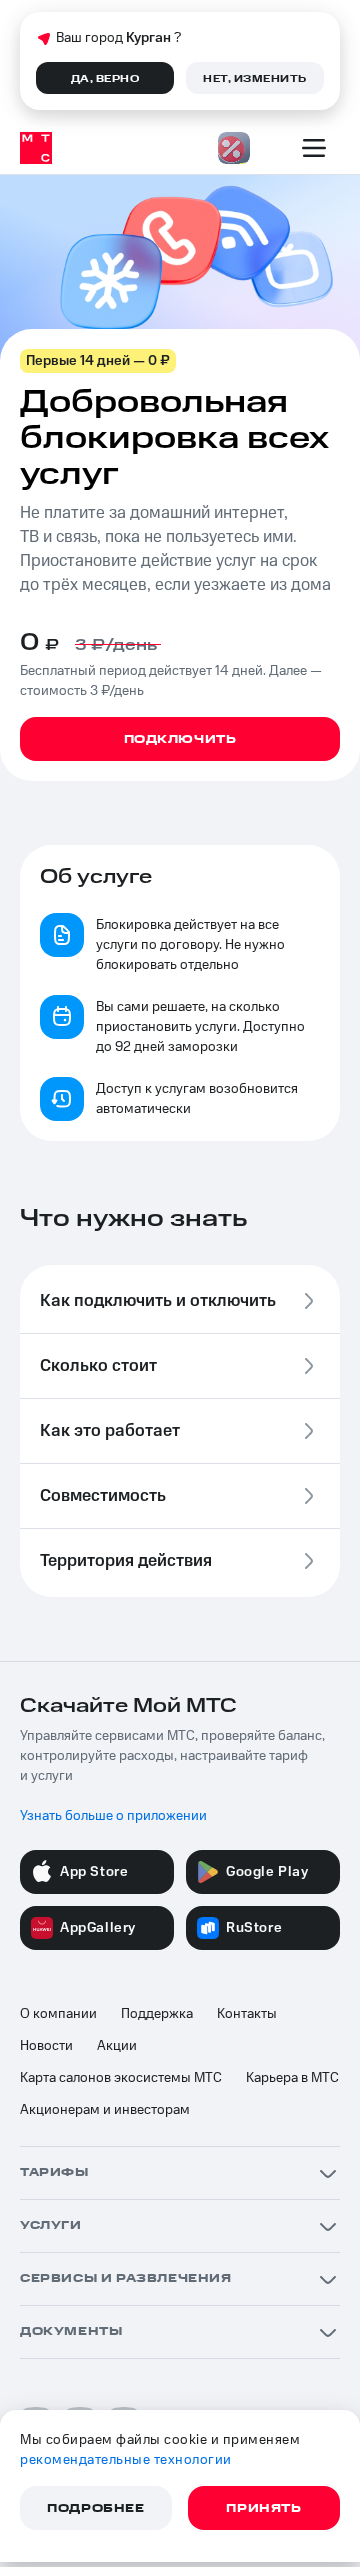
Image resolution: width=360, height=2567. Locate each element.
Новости (46, 2046)
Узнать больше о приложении (113, 1816)
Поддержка (157, 2014)
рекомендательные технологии (126, 2460)
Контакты (247, 2014)
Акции (117, 2046)
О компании (58, 2014)
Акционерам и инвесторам (105, 2110)
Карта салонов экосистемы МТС (121, 2078)
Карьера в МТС (292, 2078)
